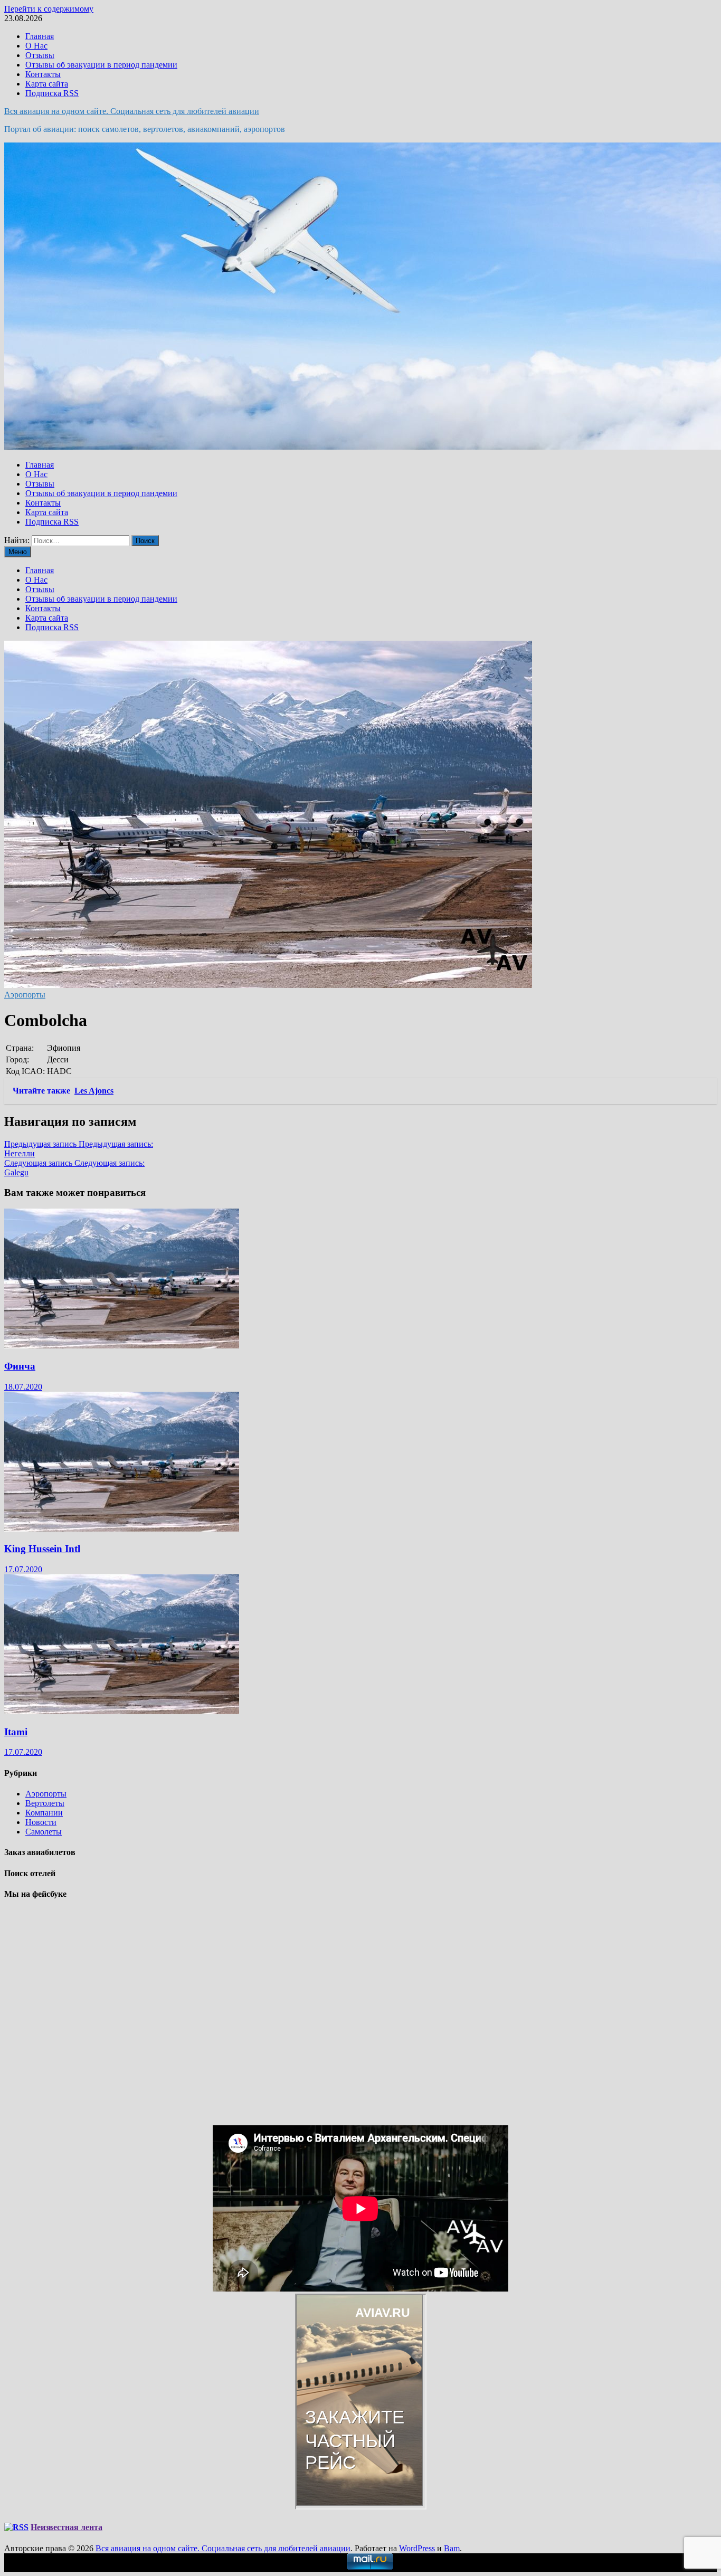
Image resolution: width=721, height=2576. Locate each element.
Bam (452, 2548)
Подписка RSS (52, 93)
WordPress (417, 2548)
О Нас (36, 46)
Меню (18, 552)
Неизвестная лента (67, 2527)
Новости (41, 1822)
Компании (44, 1813)
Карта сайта (47, 84)
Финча (20, 1366)
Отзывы (40, 55)
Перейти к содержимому (49, 9)
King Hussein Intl (42, 1549)
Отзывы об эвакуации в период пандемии (101, 65)
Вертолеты (45, 1803)
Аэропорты (25, 995)
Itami (16, 1732)
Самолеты (44, 1832)
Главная (40, 36)
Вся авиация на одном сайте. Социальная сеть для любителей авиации (132, 111)
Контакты (43, 74)
